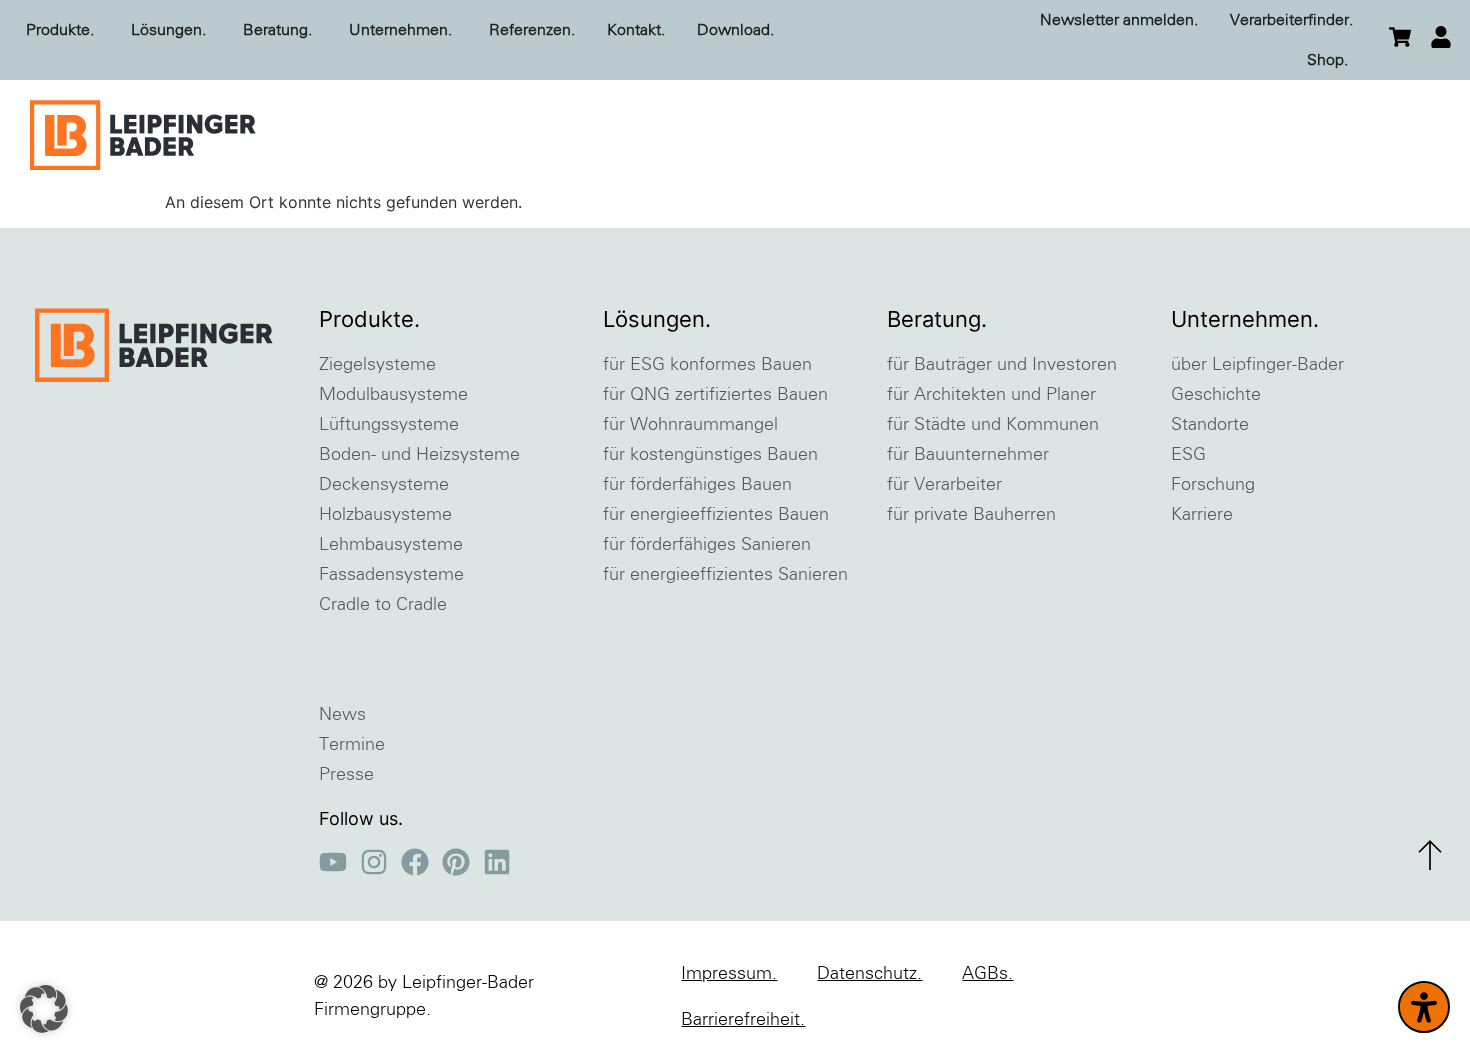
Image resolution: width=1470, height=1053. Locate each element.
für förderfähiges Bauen (697, 485)
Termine (352, 745)
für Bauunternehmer (968, 455)
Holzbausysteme (385, 515)
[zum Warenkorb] (1400, 37)
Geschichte (1216, 395)
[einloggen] (1441, 37)
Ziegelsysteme (377, 365)
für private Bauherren (971, 515)
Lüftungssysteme (389, 425)
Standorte (1210, 425)
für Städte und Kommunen (993, 425)
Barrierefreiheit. (743, 1020)
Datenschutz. (869, 974)
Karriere (1202, 515)
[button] (44, 1009)
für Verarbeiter (944, 485)
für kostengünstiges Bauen (710, 455)
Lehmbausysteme (391, 545)
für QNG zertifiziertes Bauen (715, 395)
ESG (1188, 455)
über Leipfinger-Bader (1257, 365)
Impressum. (729, 974)
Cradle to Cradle (383, 605)
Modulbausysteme (393, 395)
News (342, 715)
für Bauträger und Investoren (1002, 365)
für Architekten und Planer (991, 395)
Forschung (1213, 485)
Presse (346, 775)
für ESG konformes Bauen (707, 365)
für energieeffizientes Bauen (716, 515)
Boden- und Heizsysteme (419, 455)
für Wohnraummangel (690, 425)
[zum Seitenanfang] (1430, 855)
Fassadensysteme (391, 575)
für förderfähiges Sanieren (707, 545)
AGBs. (987, 974)
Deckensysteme (384, 485)
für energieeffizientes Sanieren (725, 575)
